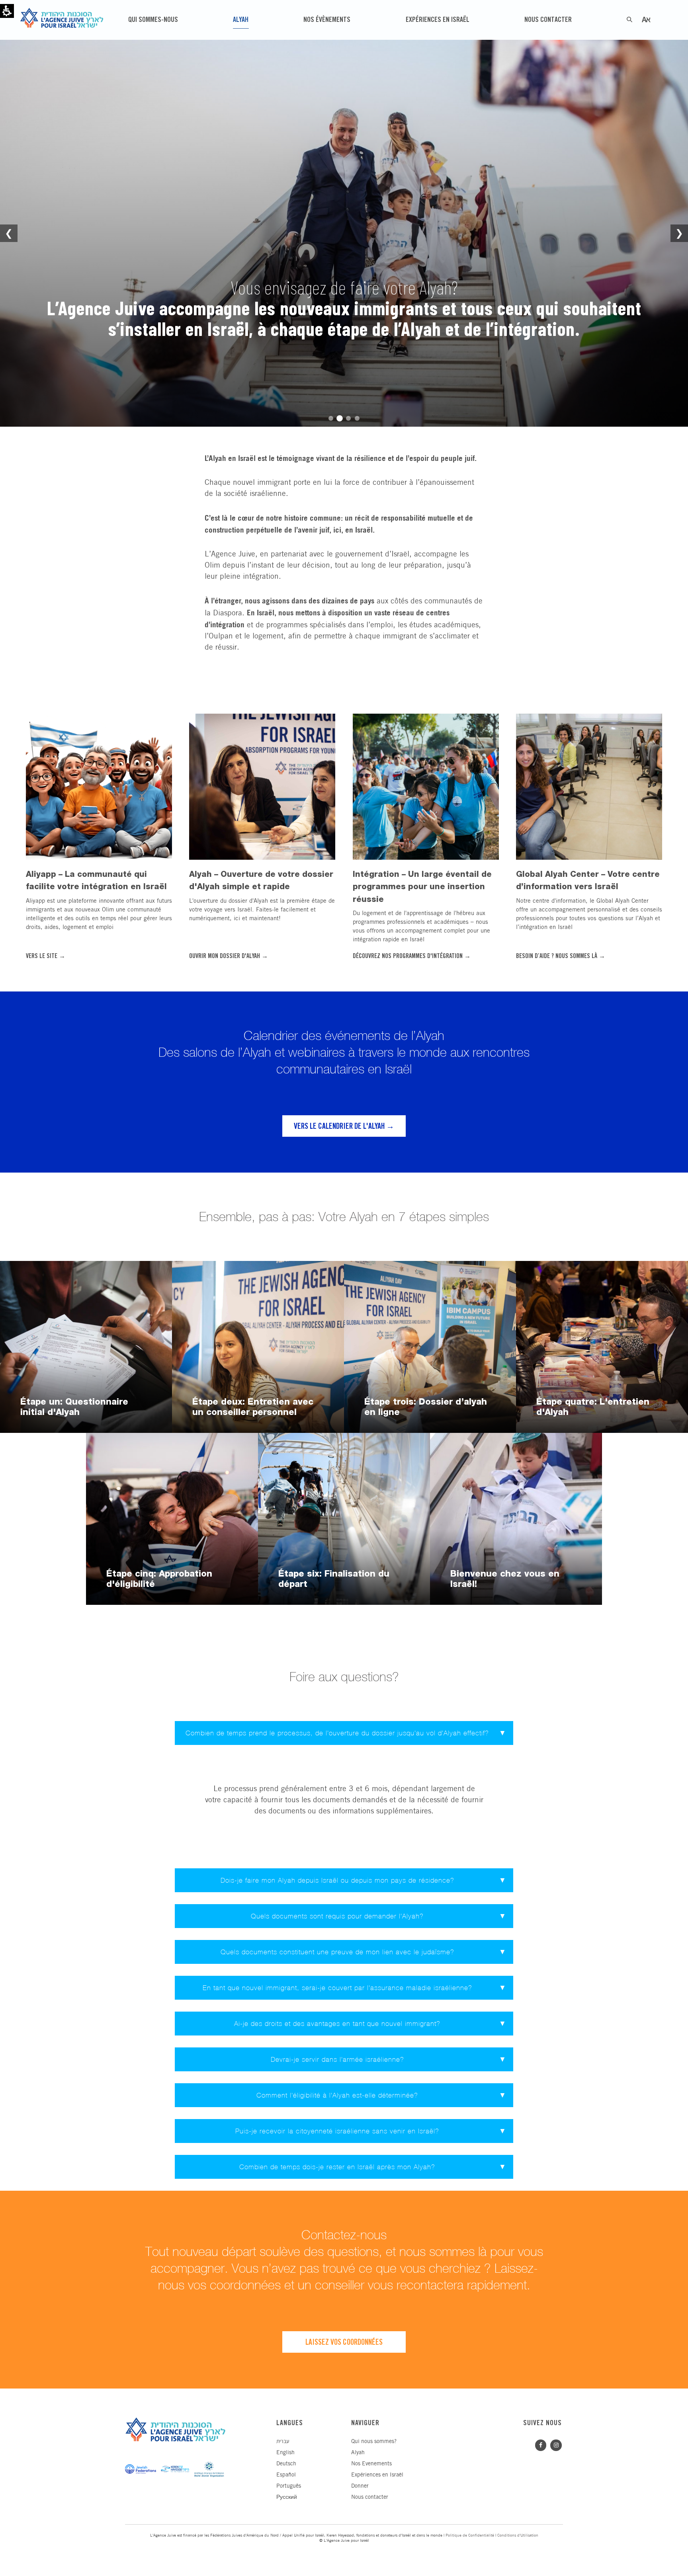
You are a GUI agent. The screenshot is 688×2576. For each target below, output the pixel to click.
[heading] (344, 1916)
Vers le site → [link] (46, 956)
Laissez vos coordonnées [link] (344, 2343)
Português (289, 2486)
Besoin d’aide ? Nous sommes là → (561, 956)
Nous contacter (370, 2497)
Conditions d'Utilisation (518, 2536)
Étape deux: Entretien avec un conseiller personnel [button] (253, 1407)
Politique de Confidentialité (470, 2536)
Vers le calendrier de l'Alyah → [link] (344, 1127)
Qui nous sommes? (374, 2442)
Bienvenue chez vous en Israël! (505, 1579)
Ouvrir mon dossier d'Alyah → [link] (229, 956)
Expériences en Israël (377, 2475)
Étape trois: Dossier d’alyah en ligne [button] (426, 1407)
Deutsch (286, 2464)
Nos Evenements (371, 2464)
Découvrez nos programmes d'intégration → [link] (412, 956)
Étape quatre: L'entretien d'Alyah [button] (593, 1407)
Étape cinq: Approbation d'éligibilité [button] (159, 1579)
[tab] (344, 1733)
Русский (287, 2497)
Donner (360, 2486)
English (285, 2453)
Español (286, 2475)
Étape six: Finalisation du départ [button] (334, 1579)
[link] (99, 786)
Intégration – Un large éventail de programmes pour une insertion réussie (422, 887)
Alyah (358, 2453)
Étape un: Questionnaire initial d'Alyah (74, 1407)
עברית (283, 2442)
